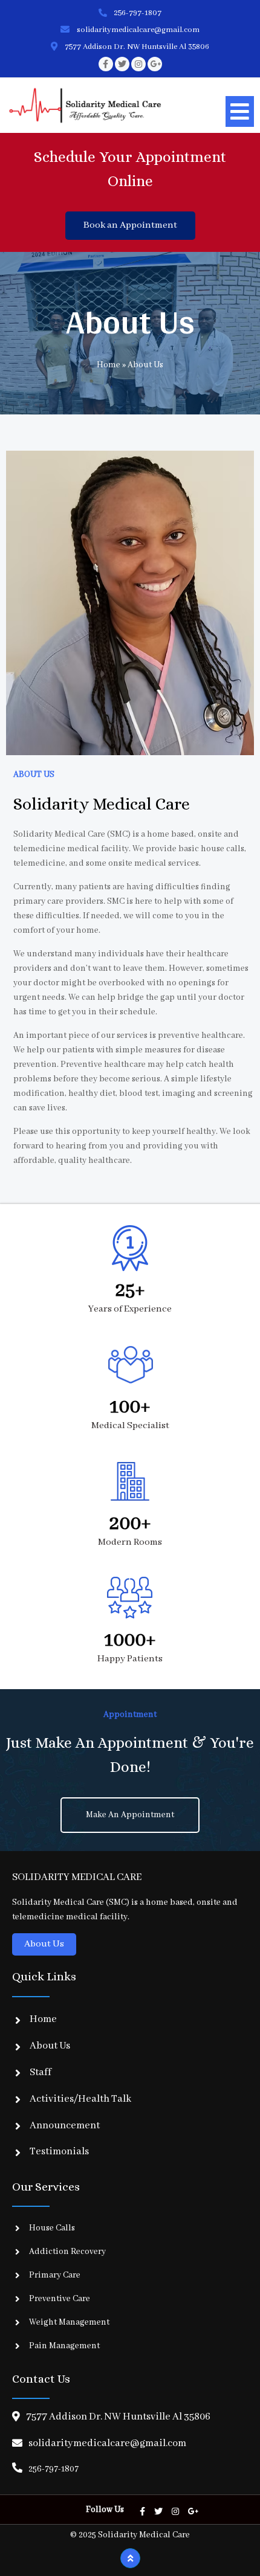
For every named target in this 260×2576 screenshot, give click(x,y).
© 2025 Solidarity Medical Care (130, 2535)
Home (109, 365)
